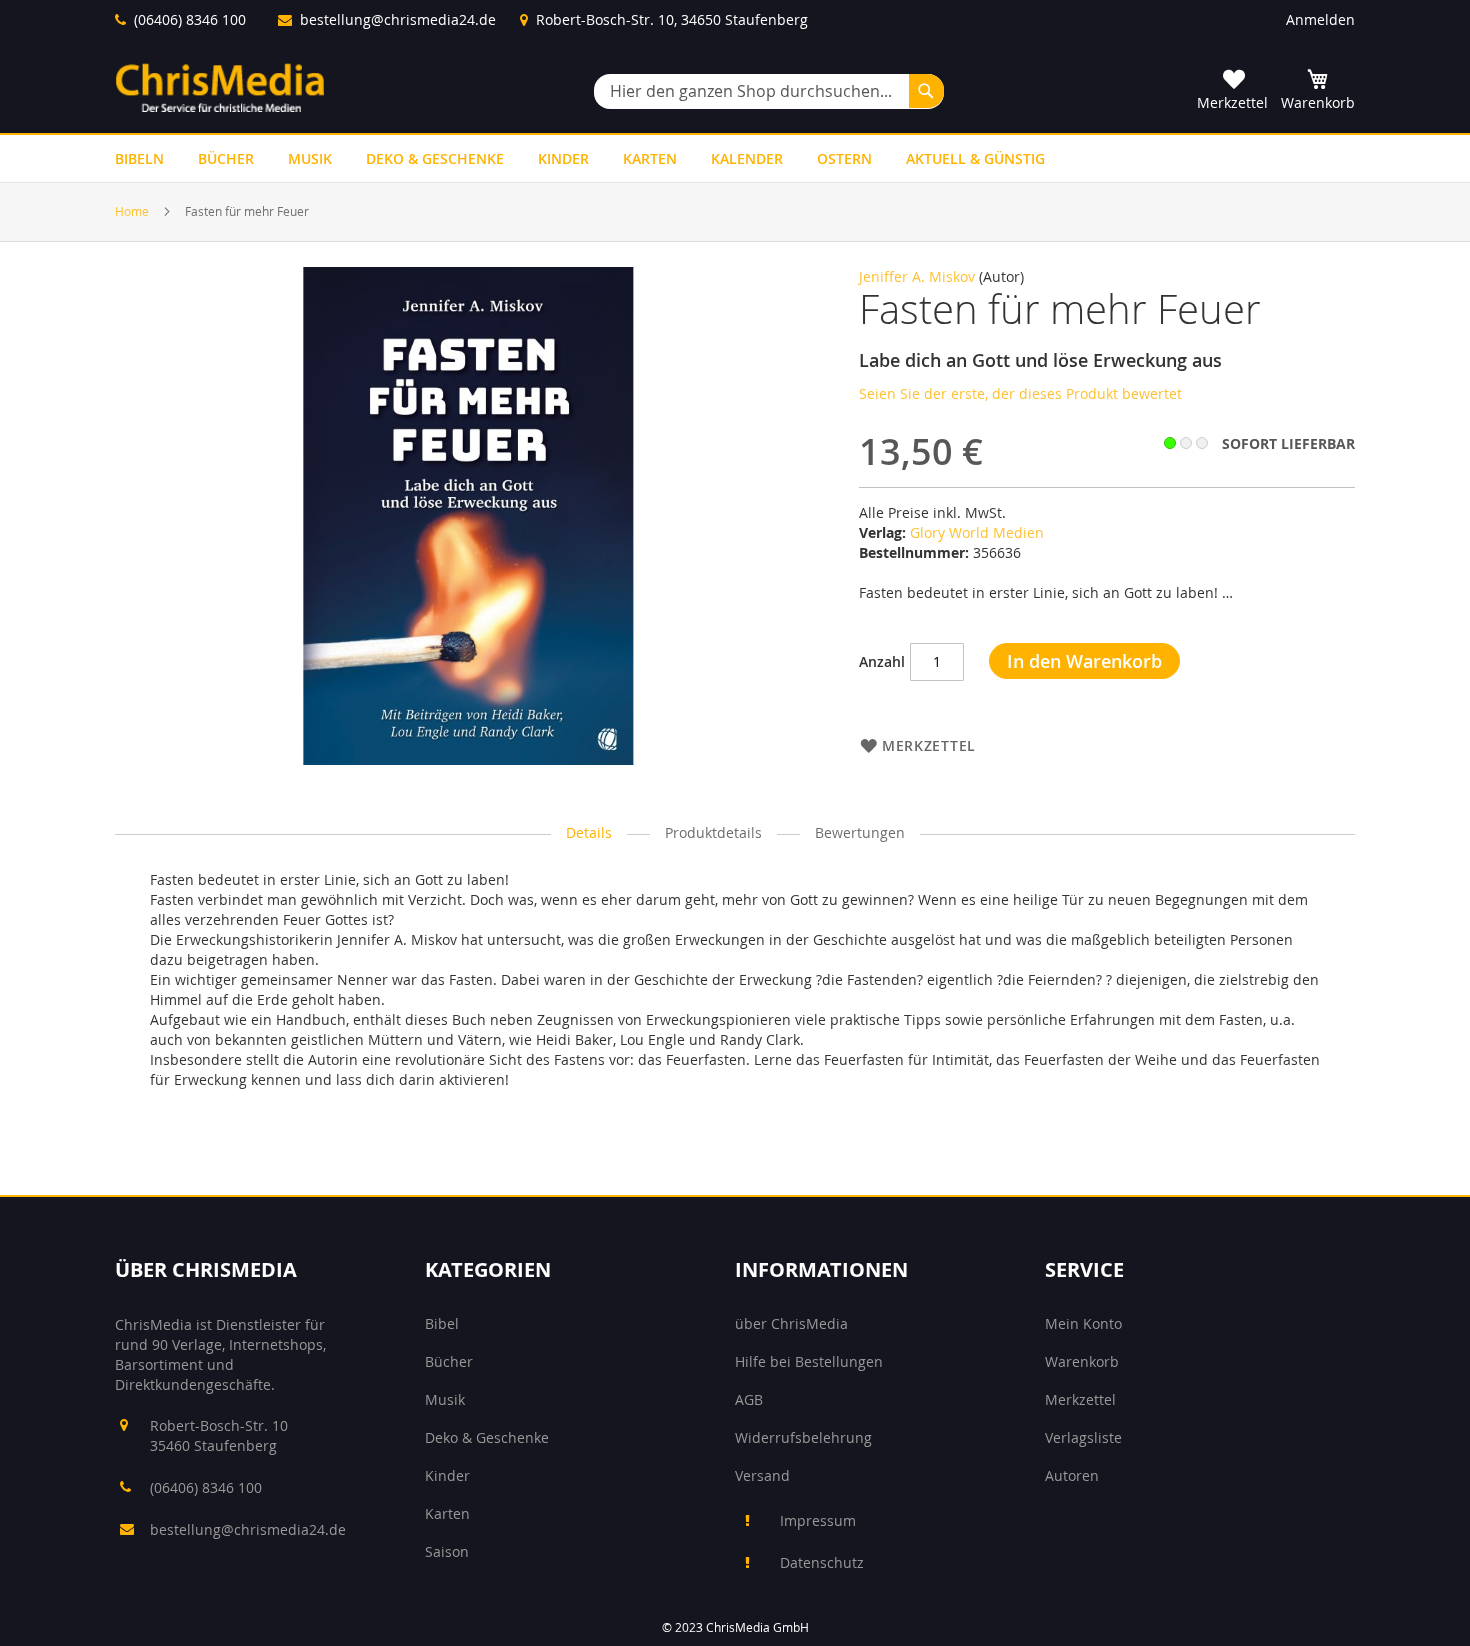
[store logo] (220, 87)
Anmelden (1320, 19)
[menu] (735, 158)
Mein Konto (1083, 1323)
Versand (762, 1475)
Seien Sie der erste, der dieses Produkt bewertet (1020, 393)
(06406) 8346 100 (190, 19)
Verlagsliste (1083, 1437)
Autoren (1072, 1475)
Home (132, 211)
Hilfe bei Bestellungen (809, 1361)
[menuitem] (139, 158)
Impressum (818, 1520)
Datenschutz (822, 1562)
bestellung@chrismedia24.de (398, 19)
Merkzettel (1080, 1399)
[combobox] (769, 91)
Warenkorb (1082, 1361)
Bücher (449, 1361)
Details (589, 832)
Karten (447, 1513)
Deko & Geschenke (487, 1437)
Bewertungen (860, 832)
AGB (749, 1399)
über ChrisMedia (791, 1323)
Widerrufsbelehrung (803, 1437)
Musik (445, 1399)
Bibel (442, 1323)
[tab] (589, 833)
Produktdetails (713, 832)
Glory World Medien (977, 532)
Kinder (447, 1475)
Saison (447, 1551)
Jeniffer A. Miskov (917, 276)
